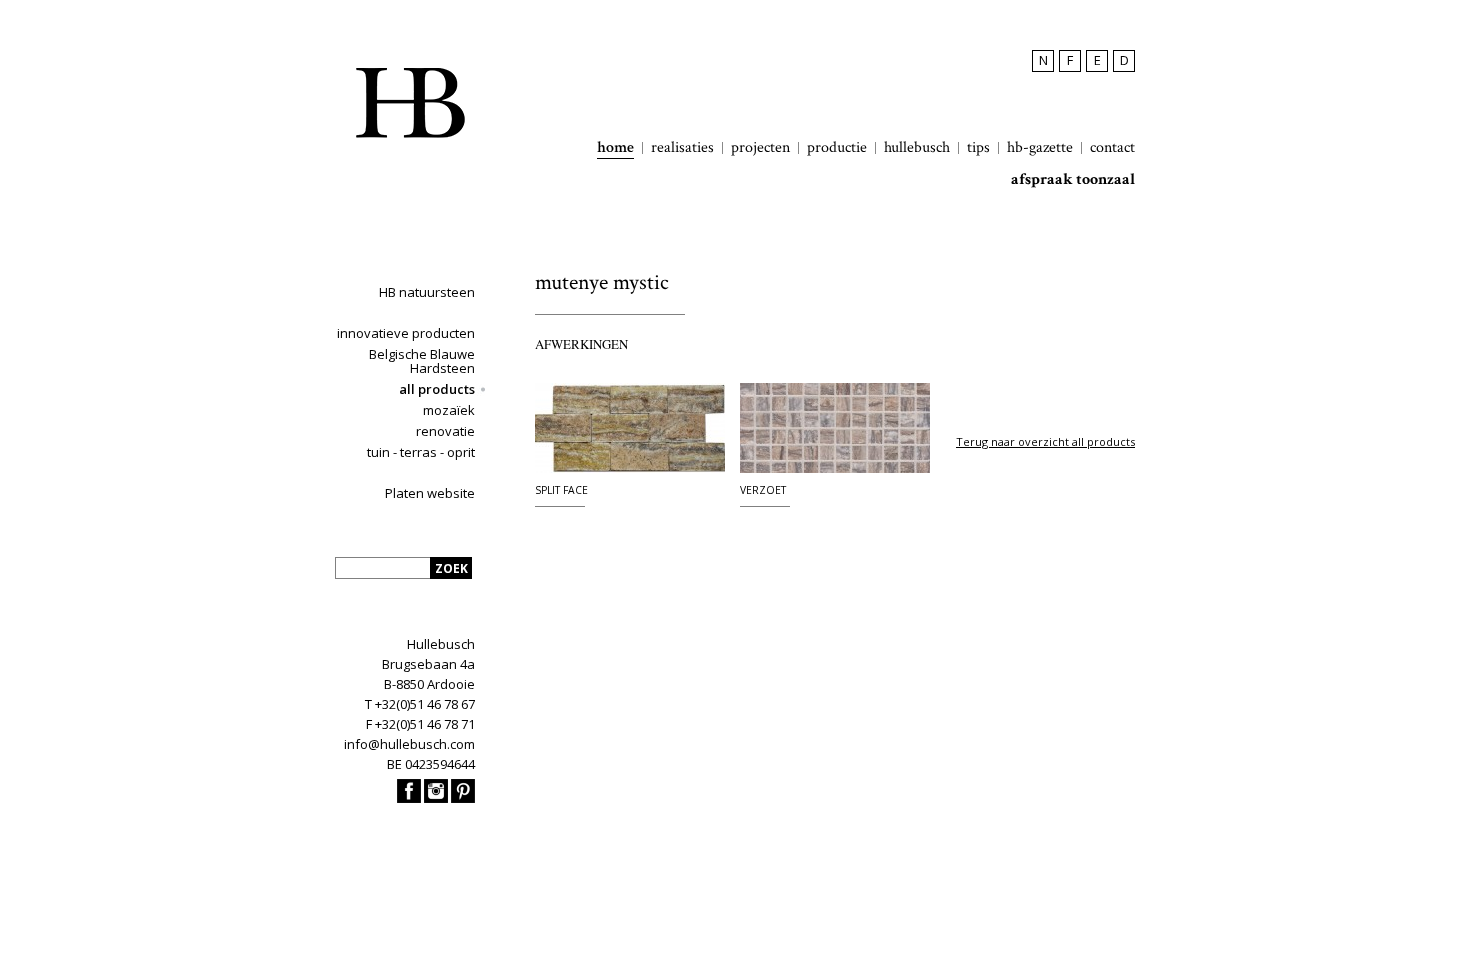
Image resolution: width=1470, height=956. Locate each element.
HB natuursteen (427, 292)
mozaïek (449, 410)
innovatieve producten (406, 333)
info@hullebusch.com (409, 744)
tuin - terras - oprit (421, 452)
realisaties (682, 148)
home (615, 148)
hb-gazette (1040, 148)
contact (1112, 148)
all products (437, 389)
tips (978, 148)
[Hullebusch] (410, 103)
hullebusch (917, 148)
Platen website (430, 493)
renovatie (445, 431)
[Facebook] (409, 798)
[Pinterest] (463, 798)
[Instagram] (436, 798)
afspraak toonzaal (1073, 180)
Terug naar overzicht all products (1045, 441)
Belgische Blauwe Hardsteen (422, 361)
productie (837, 148)
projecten (760, 148)
